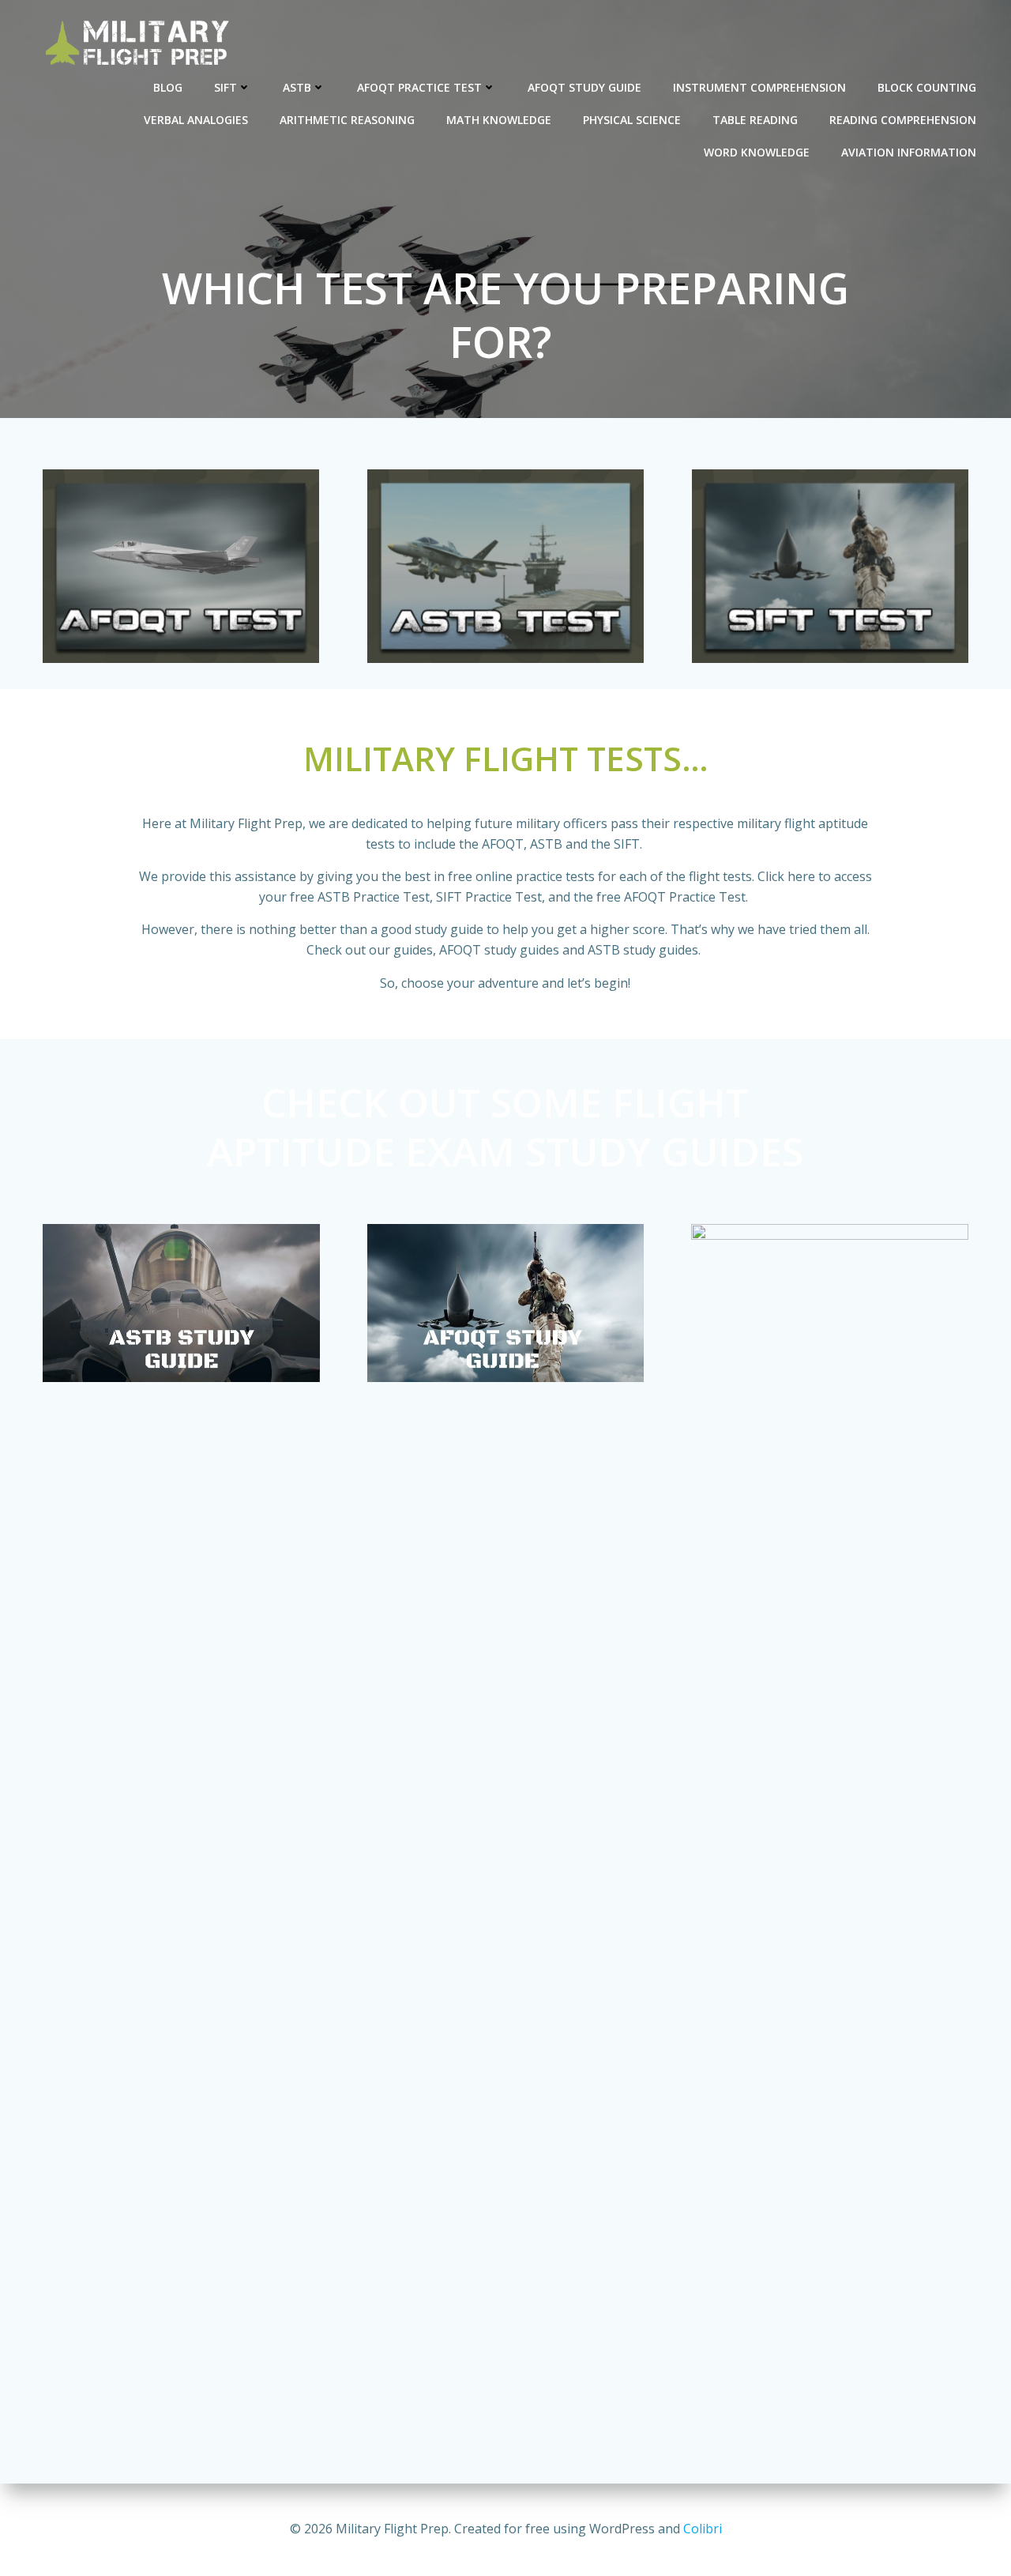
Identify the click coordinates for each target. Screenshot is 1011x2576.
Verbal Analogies (196, 120)
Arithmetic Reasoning (347, 120)
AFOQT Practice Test (419, 87)
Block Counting (927, 87)
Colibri (703, 2529)
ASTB (297, 87)
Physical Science (632, 120)
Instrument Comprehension (759, 87)
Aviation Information (909, 152)
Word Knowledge (757, 152)
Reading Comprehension (903, 120)
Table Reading (755, 120)
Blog (168, 87)
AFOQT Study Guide (584, 87)
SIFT (226, 87)
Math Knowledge (499, 120)
